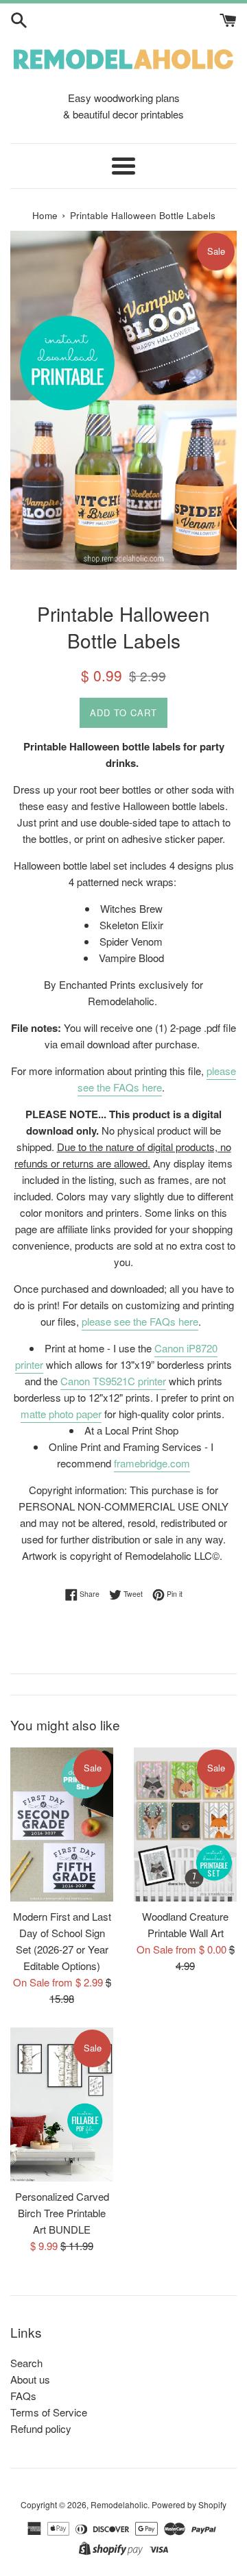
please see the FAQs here (157, 1079)
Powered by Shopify (189, 2504)
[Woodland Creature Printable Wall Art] (185, 1824)
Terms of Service (49, 2412)
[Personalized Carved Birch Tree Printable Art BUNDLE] (62, 2105)
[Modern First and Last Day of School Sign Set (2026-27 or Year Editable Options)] (62, 1824)
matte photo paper (61, 1414)
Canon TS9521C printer (113, 1381)
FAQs (23, 2396)
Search (26, 2363)
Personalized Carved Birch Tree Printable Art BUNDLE (62, 2213)
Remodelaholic (119, 2504)
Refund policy (41, 2428)
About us (30, 2379)
